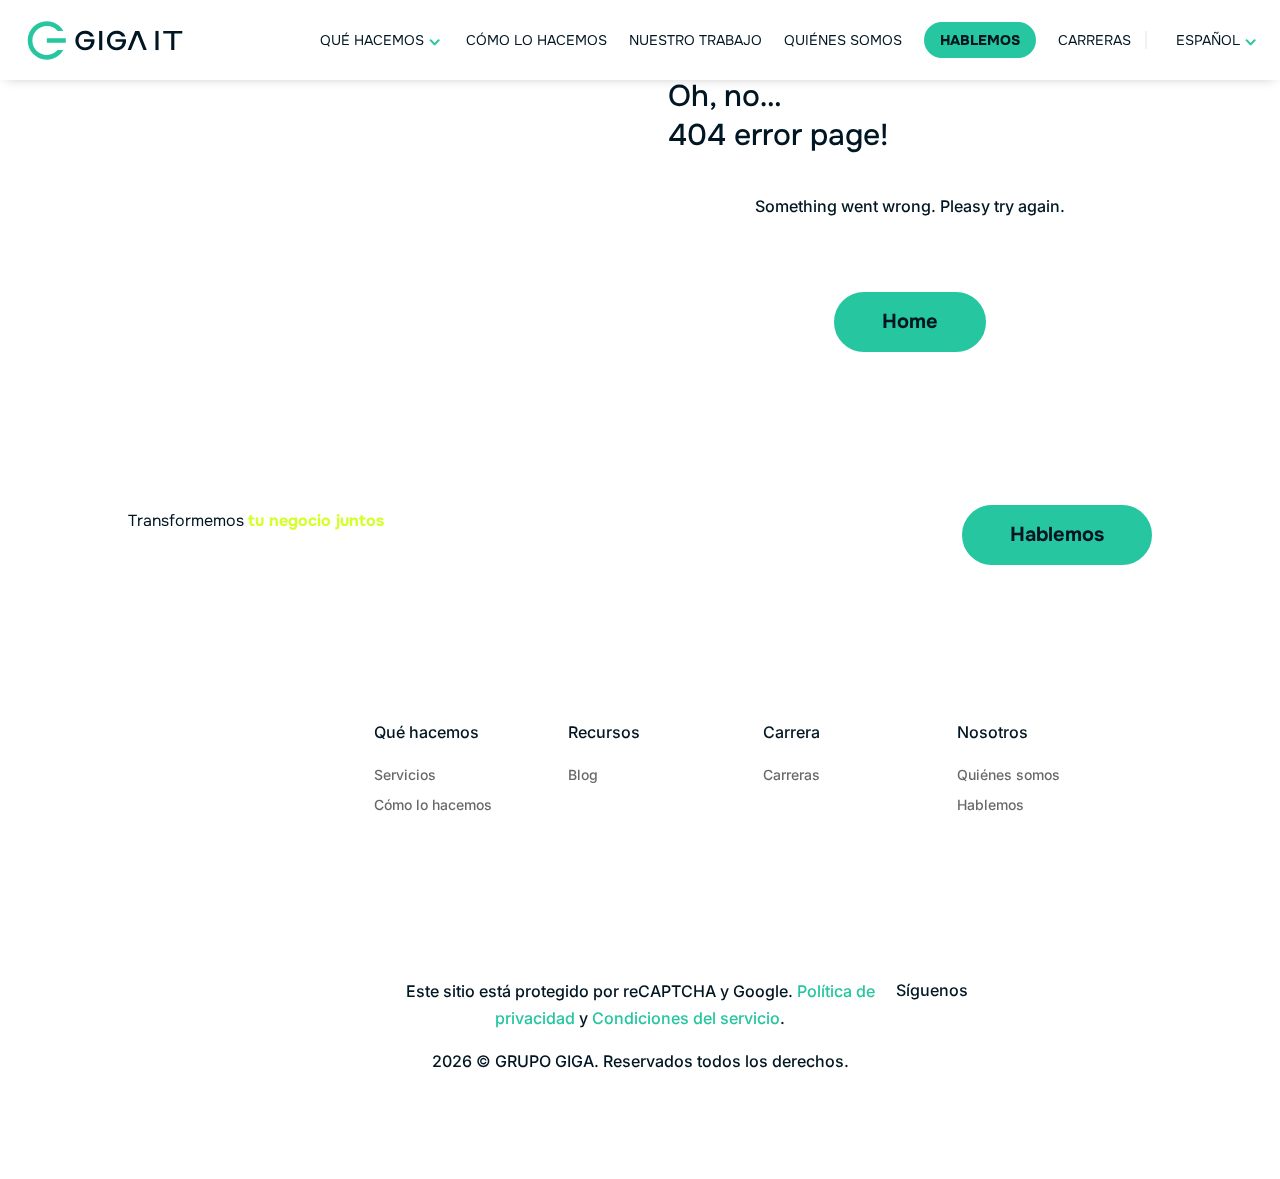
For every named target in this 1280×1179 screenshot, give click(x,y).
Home (910, 321)
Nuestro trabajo (695, 40)
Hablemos (980, 40)
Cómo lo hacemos (536, 40)
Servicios (405, 775)
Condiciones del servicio (686, 1018)
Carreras (1094, 40)
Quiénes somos (843, 40)
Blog (583, 775)
